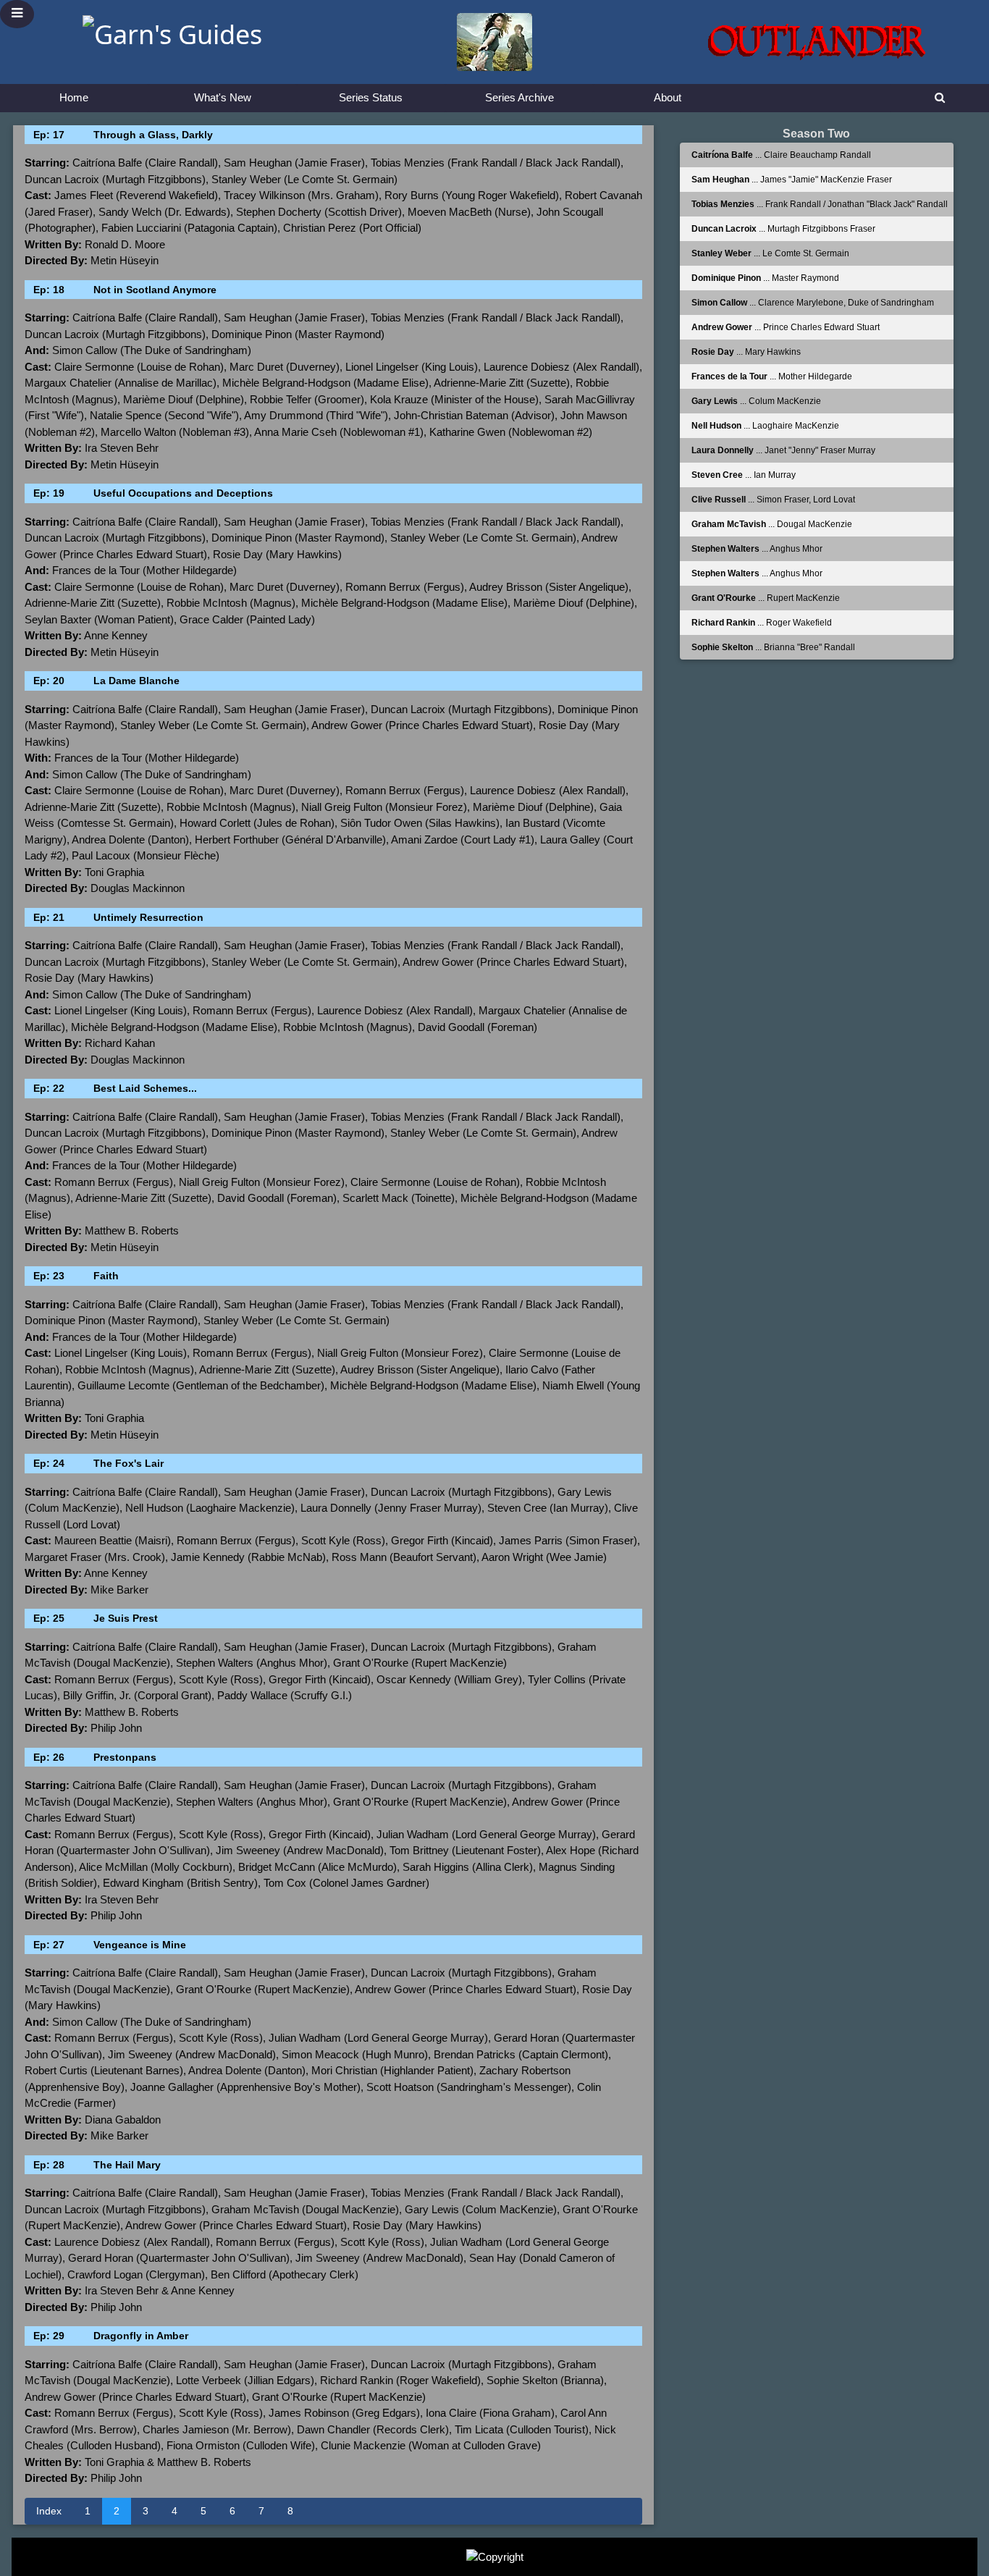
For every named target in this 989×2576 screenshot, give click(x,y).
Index (49, 2511)
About (668, 97)
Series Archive (519, 97)
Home (74, 97)
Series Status (371, 97)
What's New (223, 97)
